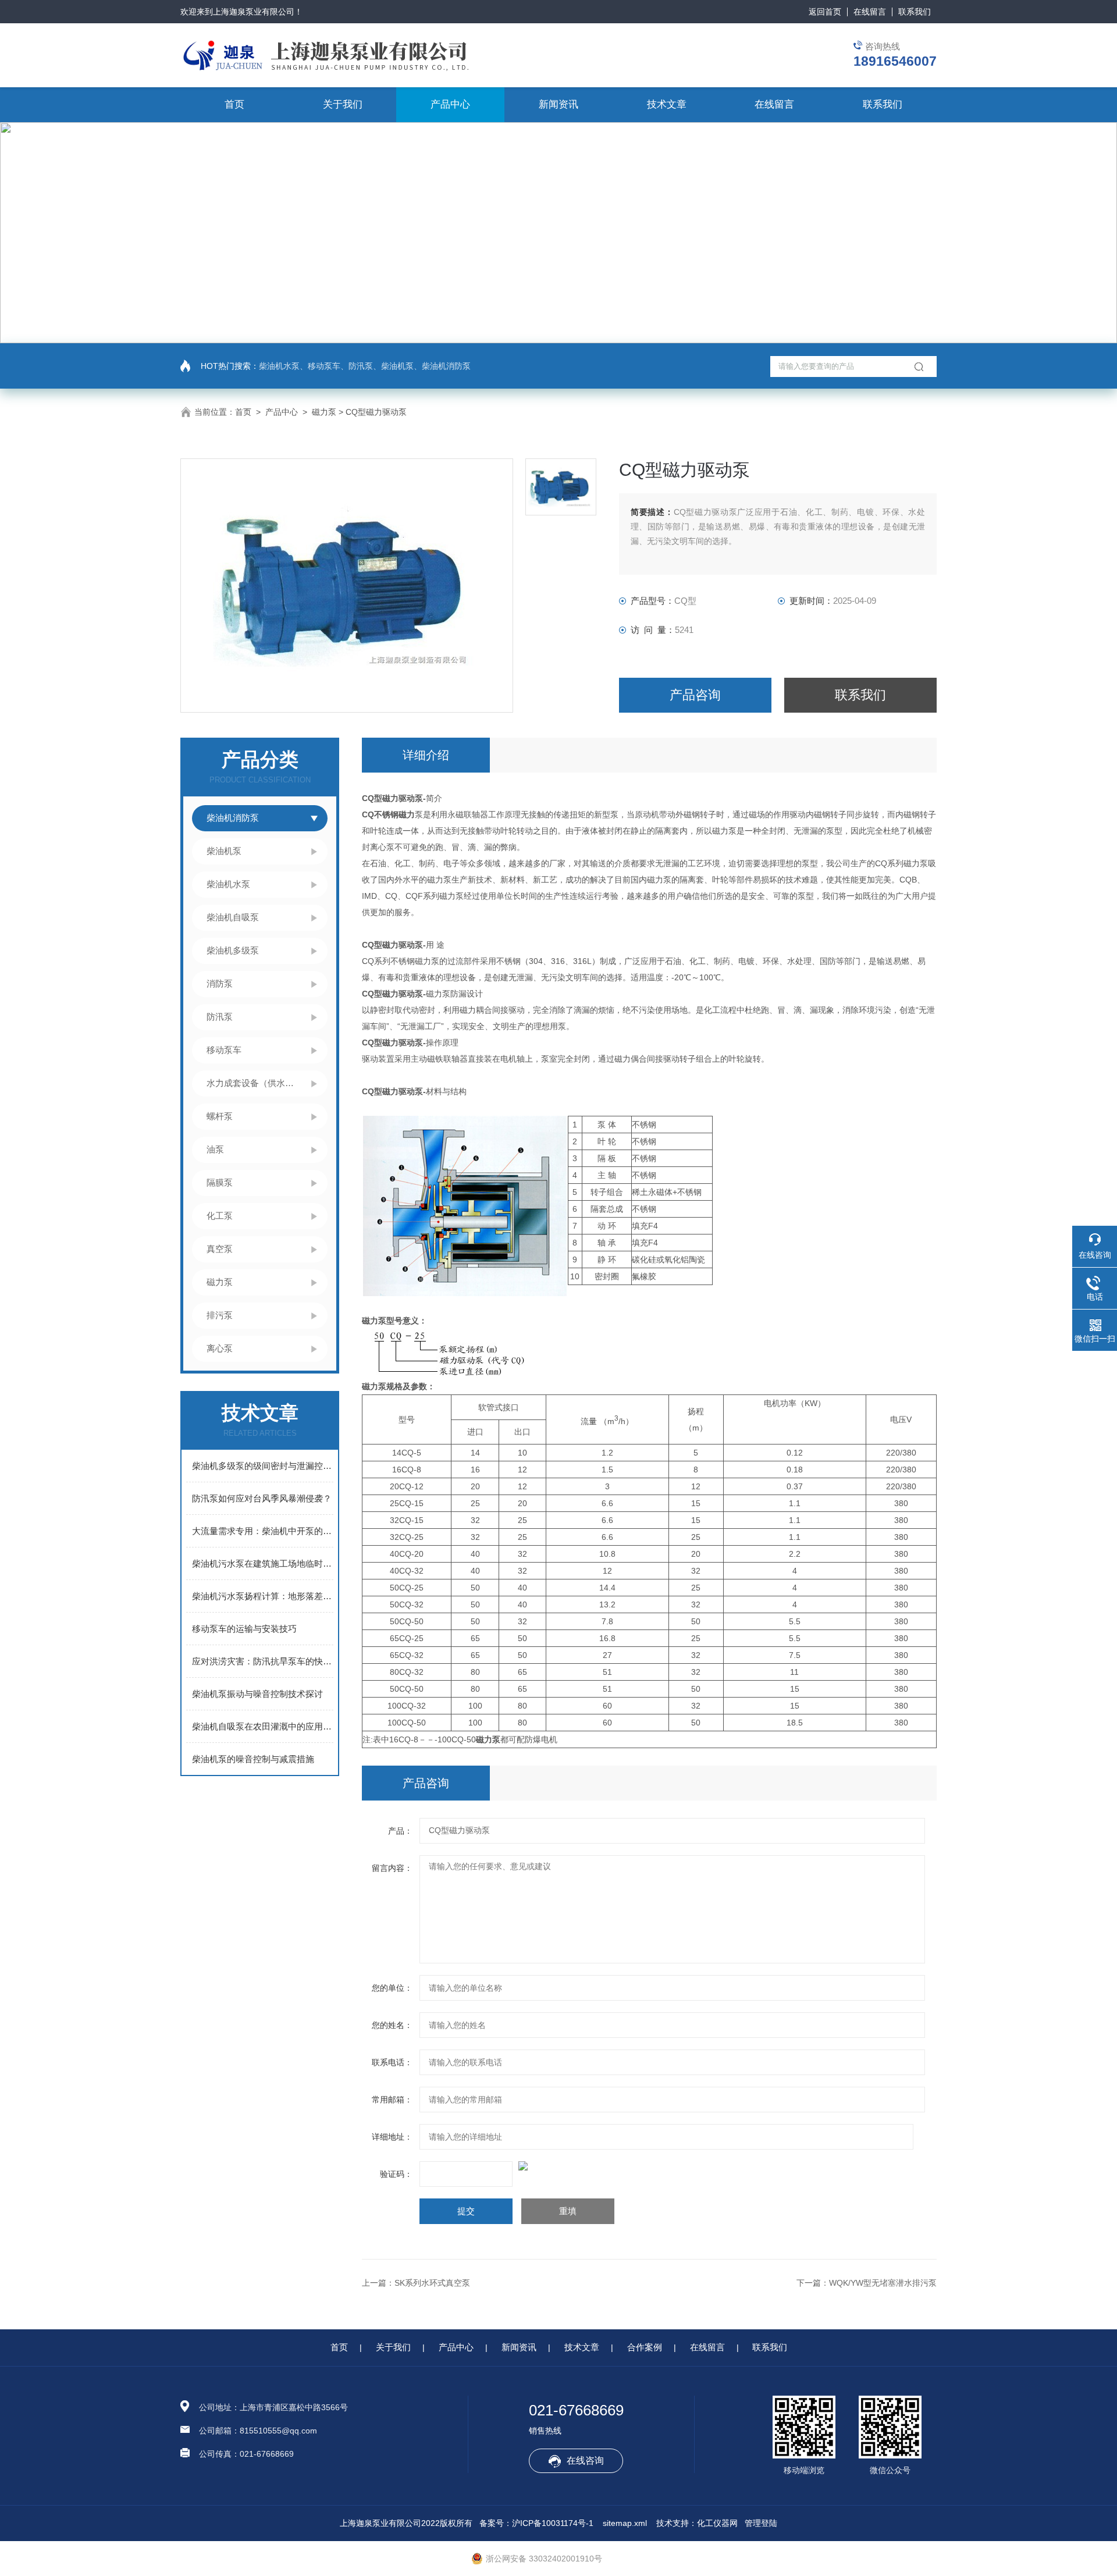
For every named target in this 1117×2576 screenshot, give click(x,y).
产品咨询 (695, 695)
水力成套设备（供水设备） (253, 1083)
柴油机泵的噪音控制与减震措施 (253, 1759)
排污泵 (220, 1315)
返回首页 (825, 12)
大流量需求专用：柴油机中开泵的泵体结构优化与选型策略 (263, 1531)
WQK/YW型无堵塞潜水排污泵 (883, 2283)
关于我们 (343, 104)
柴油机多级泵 (233, 950)
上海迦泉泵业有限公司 (254, 12)
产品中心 (450, 104)
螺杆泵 (220, 1116)
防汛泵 (220, 1017)
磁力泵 (324, 412)
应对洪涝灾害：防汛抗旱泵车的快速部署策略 (263, 1661)
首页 (234, 104)
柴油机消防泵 (233, 818)
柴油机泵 (224, 851)
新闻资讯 (558, 104)
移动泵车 (224, 1050)
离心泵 (220, 1348)
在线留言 (870, 12)
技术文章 (667, 104)
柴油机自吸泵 (233, 917)
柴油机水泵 (228, 884)
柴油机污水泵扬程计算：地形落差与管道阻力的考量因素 (263, 1596)
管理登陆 (761, 2523)
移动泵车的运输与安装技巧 (244, 1629)
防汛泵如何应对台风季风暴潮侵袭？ (262, 1498)
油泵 (215, 1149)
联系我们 (915, 12)
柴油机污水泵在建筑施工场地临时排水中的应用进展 (263, 1563)
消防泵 (220, 983)
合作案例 (645, 2347)
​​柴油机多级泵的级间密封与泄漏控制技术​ (263, 1466)
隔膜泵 (220, 1182)
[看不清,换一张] (649, 2166)
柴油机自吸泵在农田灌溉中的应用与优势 (263, 1726)
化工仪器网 (717, 2523)
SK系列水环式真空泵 (432, 2283)
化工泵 (220, 1216)
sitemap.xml (625, 2523)
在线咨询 (585, 2461)
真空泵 (220, 1249)
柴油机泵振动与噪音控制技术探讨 (257, 1694)
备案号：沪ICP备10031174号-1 (536, 2523)
